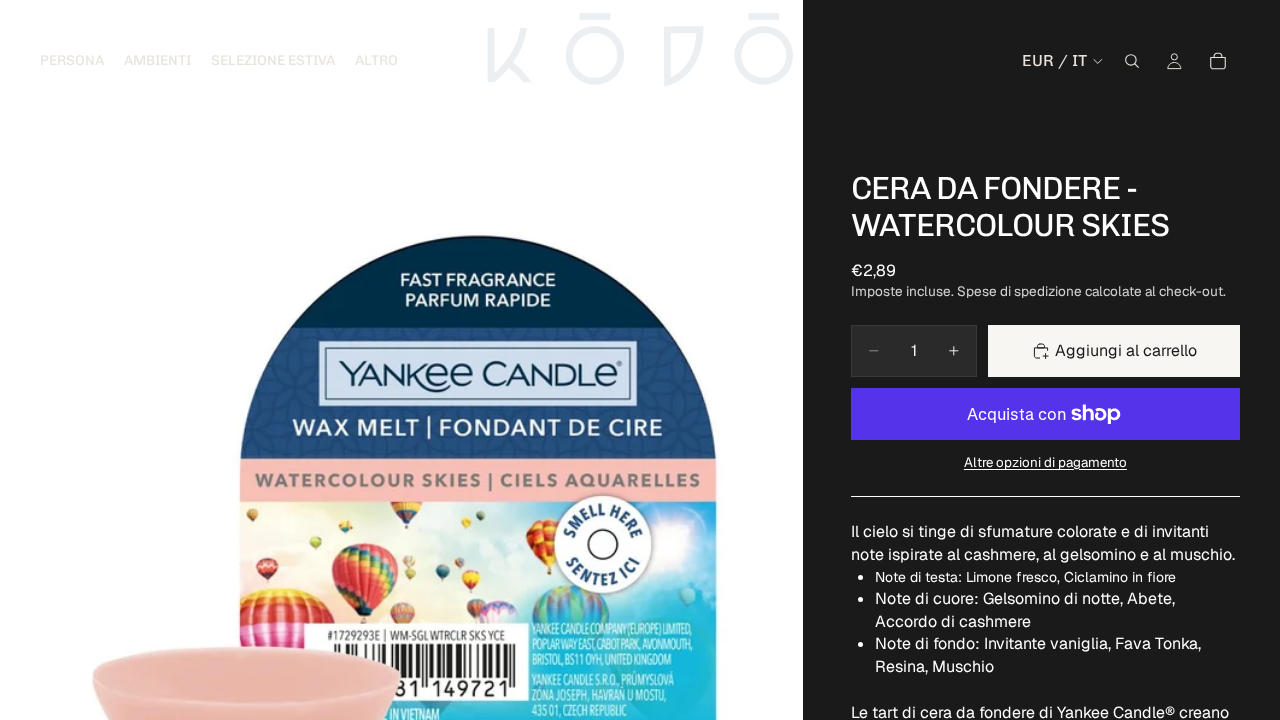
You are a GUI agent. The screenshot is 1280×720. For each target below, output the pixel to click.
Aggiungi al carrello (1126, 350)
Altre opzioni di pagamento (1045, 462)
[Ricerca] (1132, 61)
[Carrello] (1218, 61)
